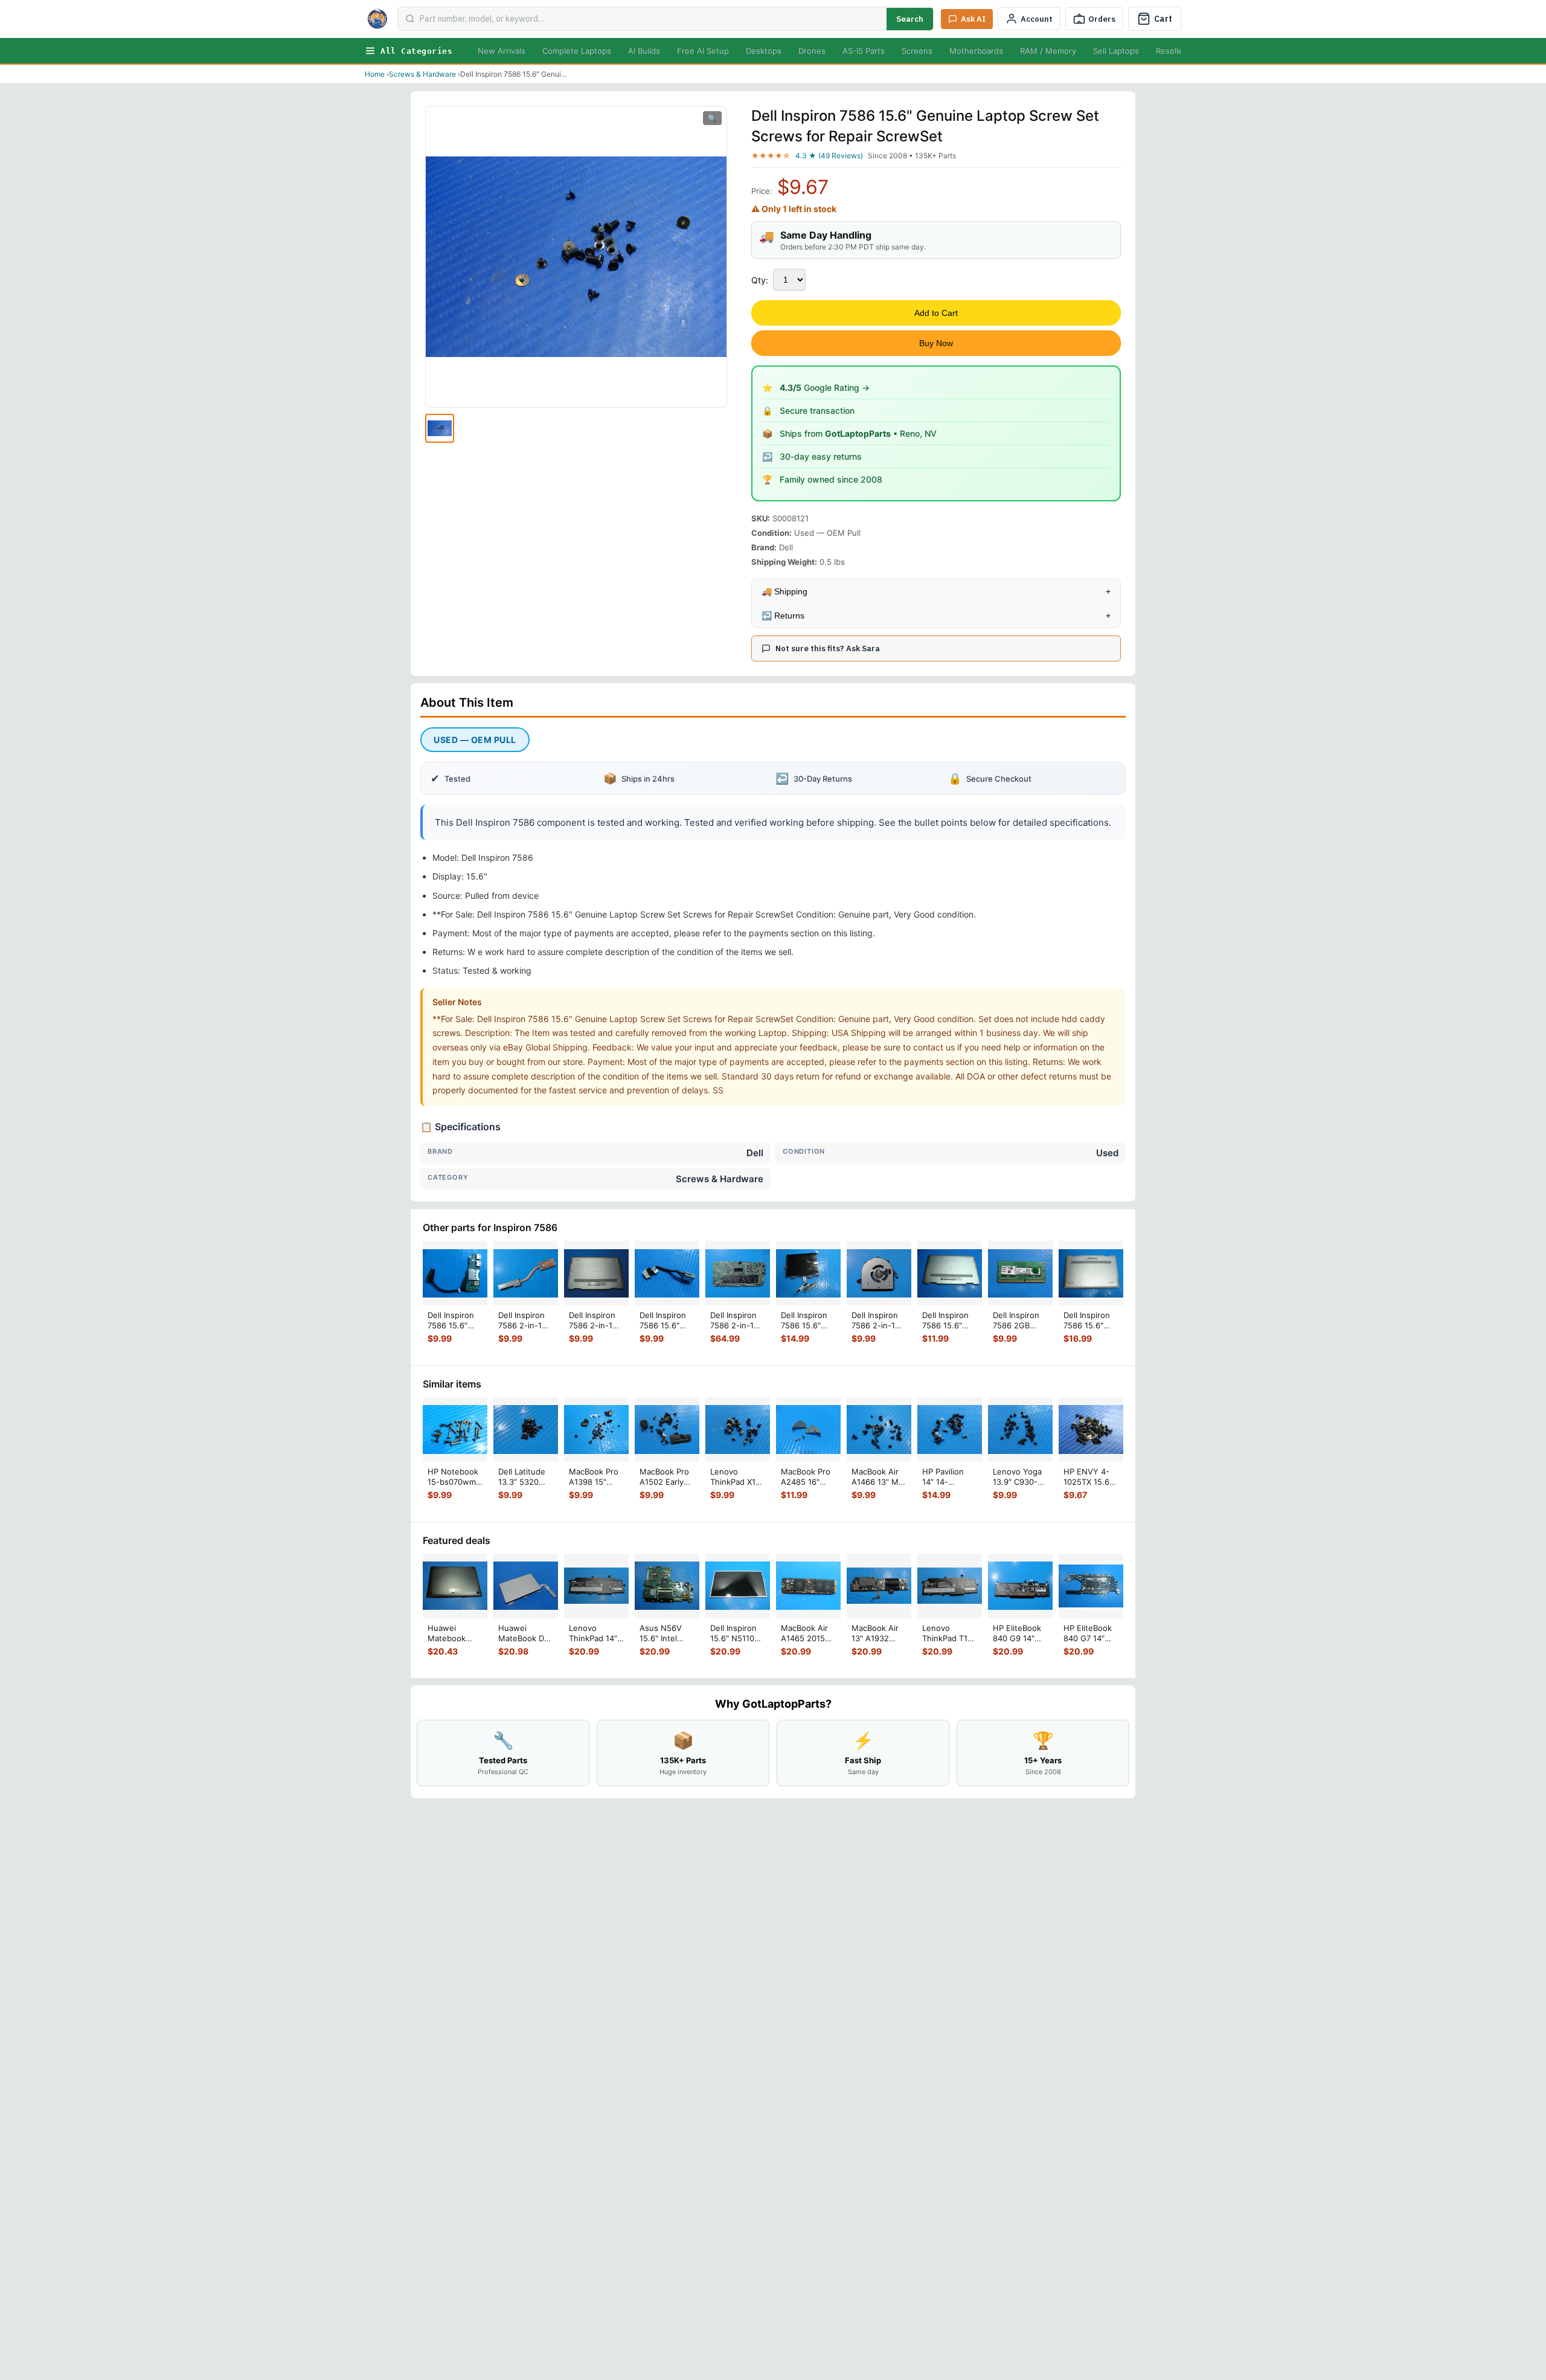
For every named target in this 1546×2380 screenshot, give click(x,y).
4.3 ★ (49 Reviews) (829, 156)
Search (910, 19)
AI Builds (644, 51)
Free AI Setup (703, 51)
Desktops (764, 51)
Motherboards (976, 51)
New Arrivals (502, 51)
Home (375, 74)
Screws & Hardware (422, 74)
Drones (812, 51)
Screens (917, 51)
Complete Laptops (577, 51)
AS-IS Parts (864, 51)
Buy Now (936, 343)
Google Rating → (825, 388)
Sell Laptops (1116, 51)
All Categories (416, 51)
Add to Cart (936, 313)
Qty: (760, 280)
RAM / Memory (1048, 51)
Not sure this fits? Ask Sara (828, 648)
